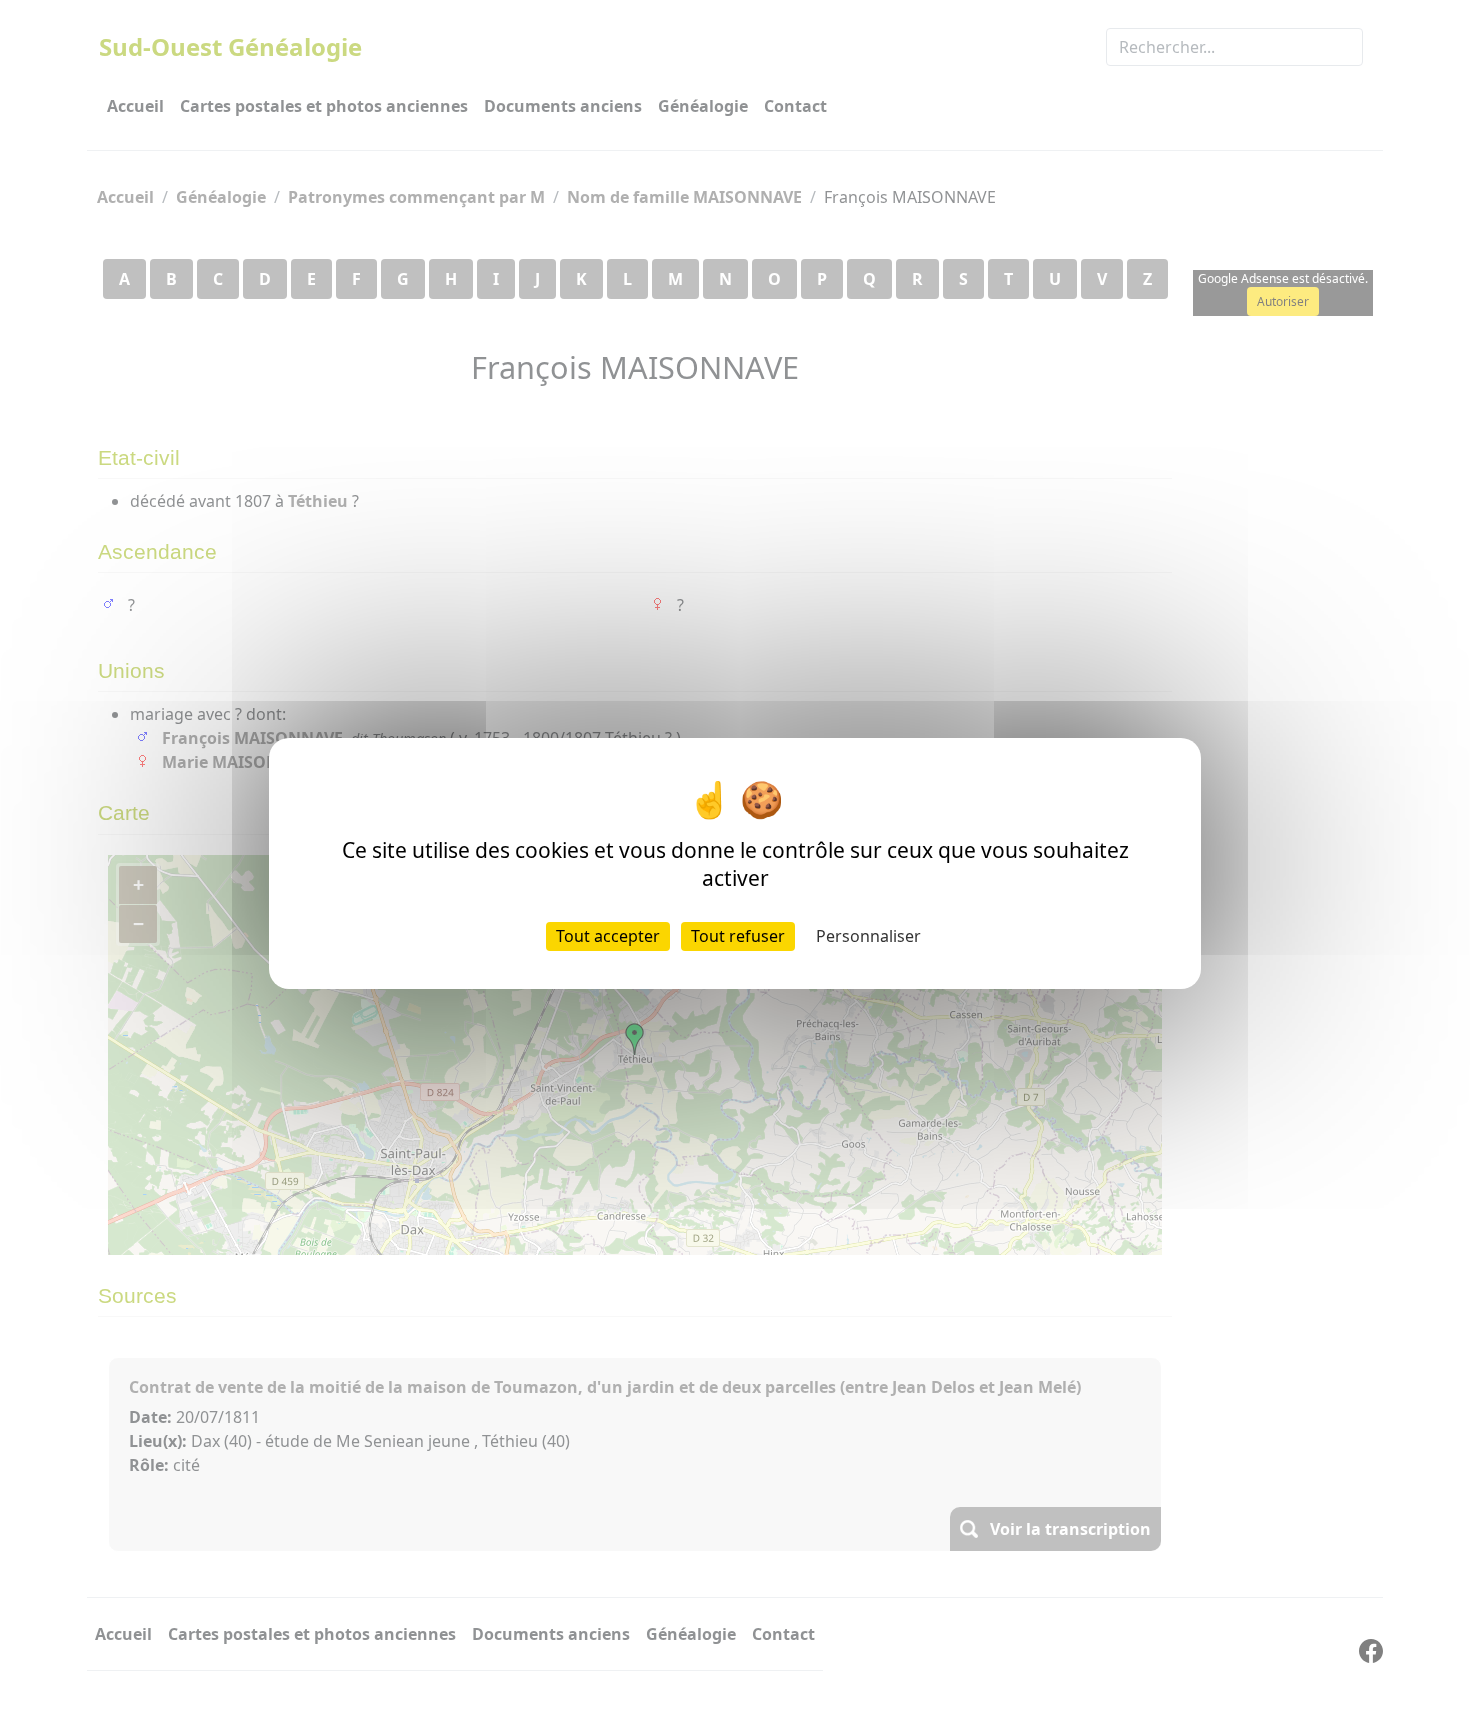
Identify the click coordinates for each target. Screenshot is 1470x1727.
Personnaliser (868, 936)
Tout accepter (608, 936)
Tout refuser (738, 936)
